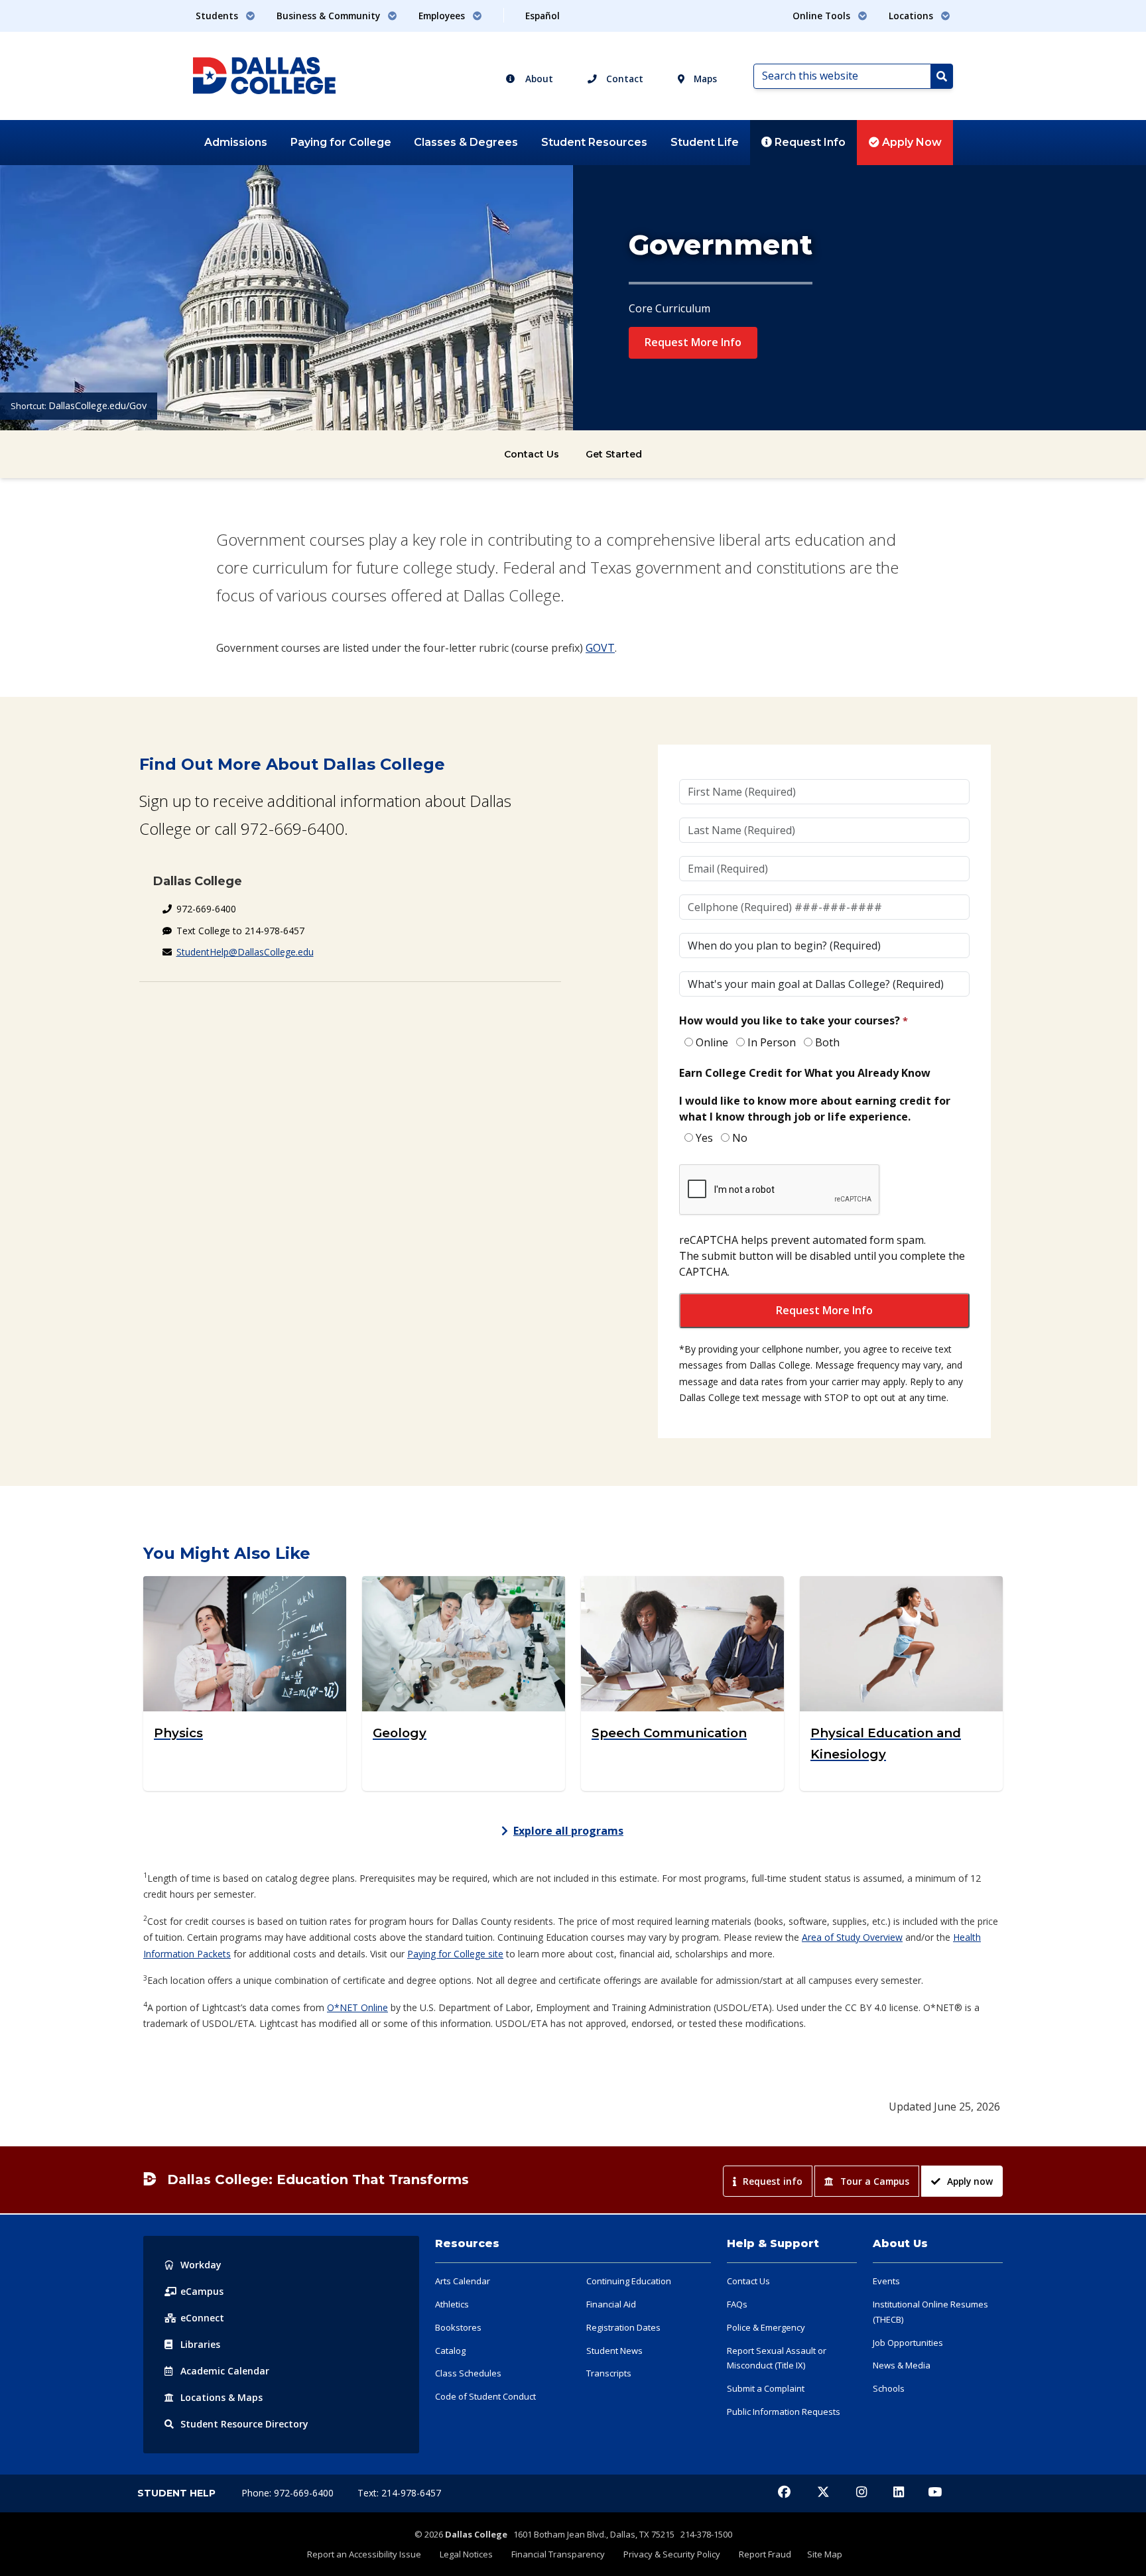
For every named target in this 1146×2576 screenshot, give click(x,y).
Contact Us (532, 454)
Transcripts (609, 2373)
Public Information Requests (784, 2412)
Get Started (614, 454)
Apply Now (911, 142)
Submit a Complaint (766, 2388)
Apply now (970, 2181)
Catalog (450, 2351)
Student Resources (594, 142)
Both (827, 1042)
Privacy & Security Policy (672, 2554)
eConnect (202, 2318)
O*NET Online (357, 2007)
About (538, 79)
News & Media (902, 2365)
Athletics (452, 2304)
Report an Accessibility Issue (364, 2554)
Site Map (825, 2554)
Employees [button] (443, 16)
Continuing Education (629, 2281)
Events (886, 2281)
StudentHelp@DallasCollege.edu (245, 952)
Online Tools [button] (823, 16)
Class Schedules (468, 2373)
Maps (704, 79)
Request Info (809, 142)
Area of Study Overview (852, 1937)
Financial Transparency (558, 2554)
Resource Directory (244, 2424)
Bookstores (458, 2327)
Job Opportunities (908, 2343)
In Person (772, 1042)
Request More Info (693, 342)
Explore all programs (568, 1831)
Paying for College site (455, 1954)
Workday (201, 2265)
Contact (623, 79)
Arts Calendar (463, 2281)
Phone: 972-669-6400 (289, 2493)
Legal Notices (466, 2554)
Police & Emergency (766, 2327)
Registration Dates (623, 2327)
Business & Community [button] (330, 16)
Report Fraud (765, 2554)
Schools (889, 2388)
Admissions (236, 142)
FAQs (737, 2304)
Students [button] (218, 16)
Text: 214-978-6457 (399, 2493)
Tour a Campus (875, 2181)
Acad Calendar (225, 2371)
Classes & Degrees (466, 142)
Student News (614, 2351)
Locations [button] (912, 16)
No (740, 1138)
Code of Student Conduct (485, 2396)
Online (712, 1042)
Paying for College (341, 142)
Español (542, 16)
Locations (222, 2397)
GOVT (600, 648)
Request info (773, 2181)
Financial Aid (611, 2304)
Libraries (200, 2344)
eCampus (202, 2291)
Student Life (705, 142)
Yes (704, 1138)
